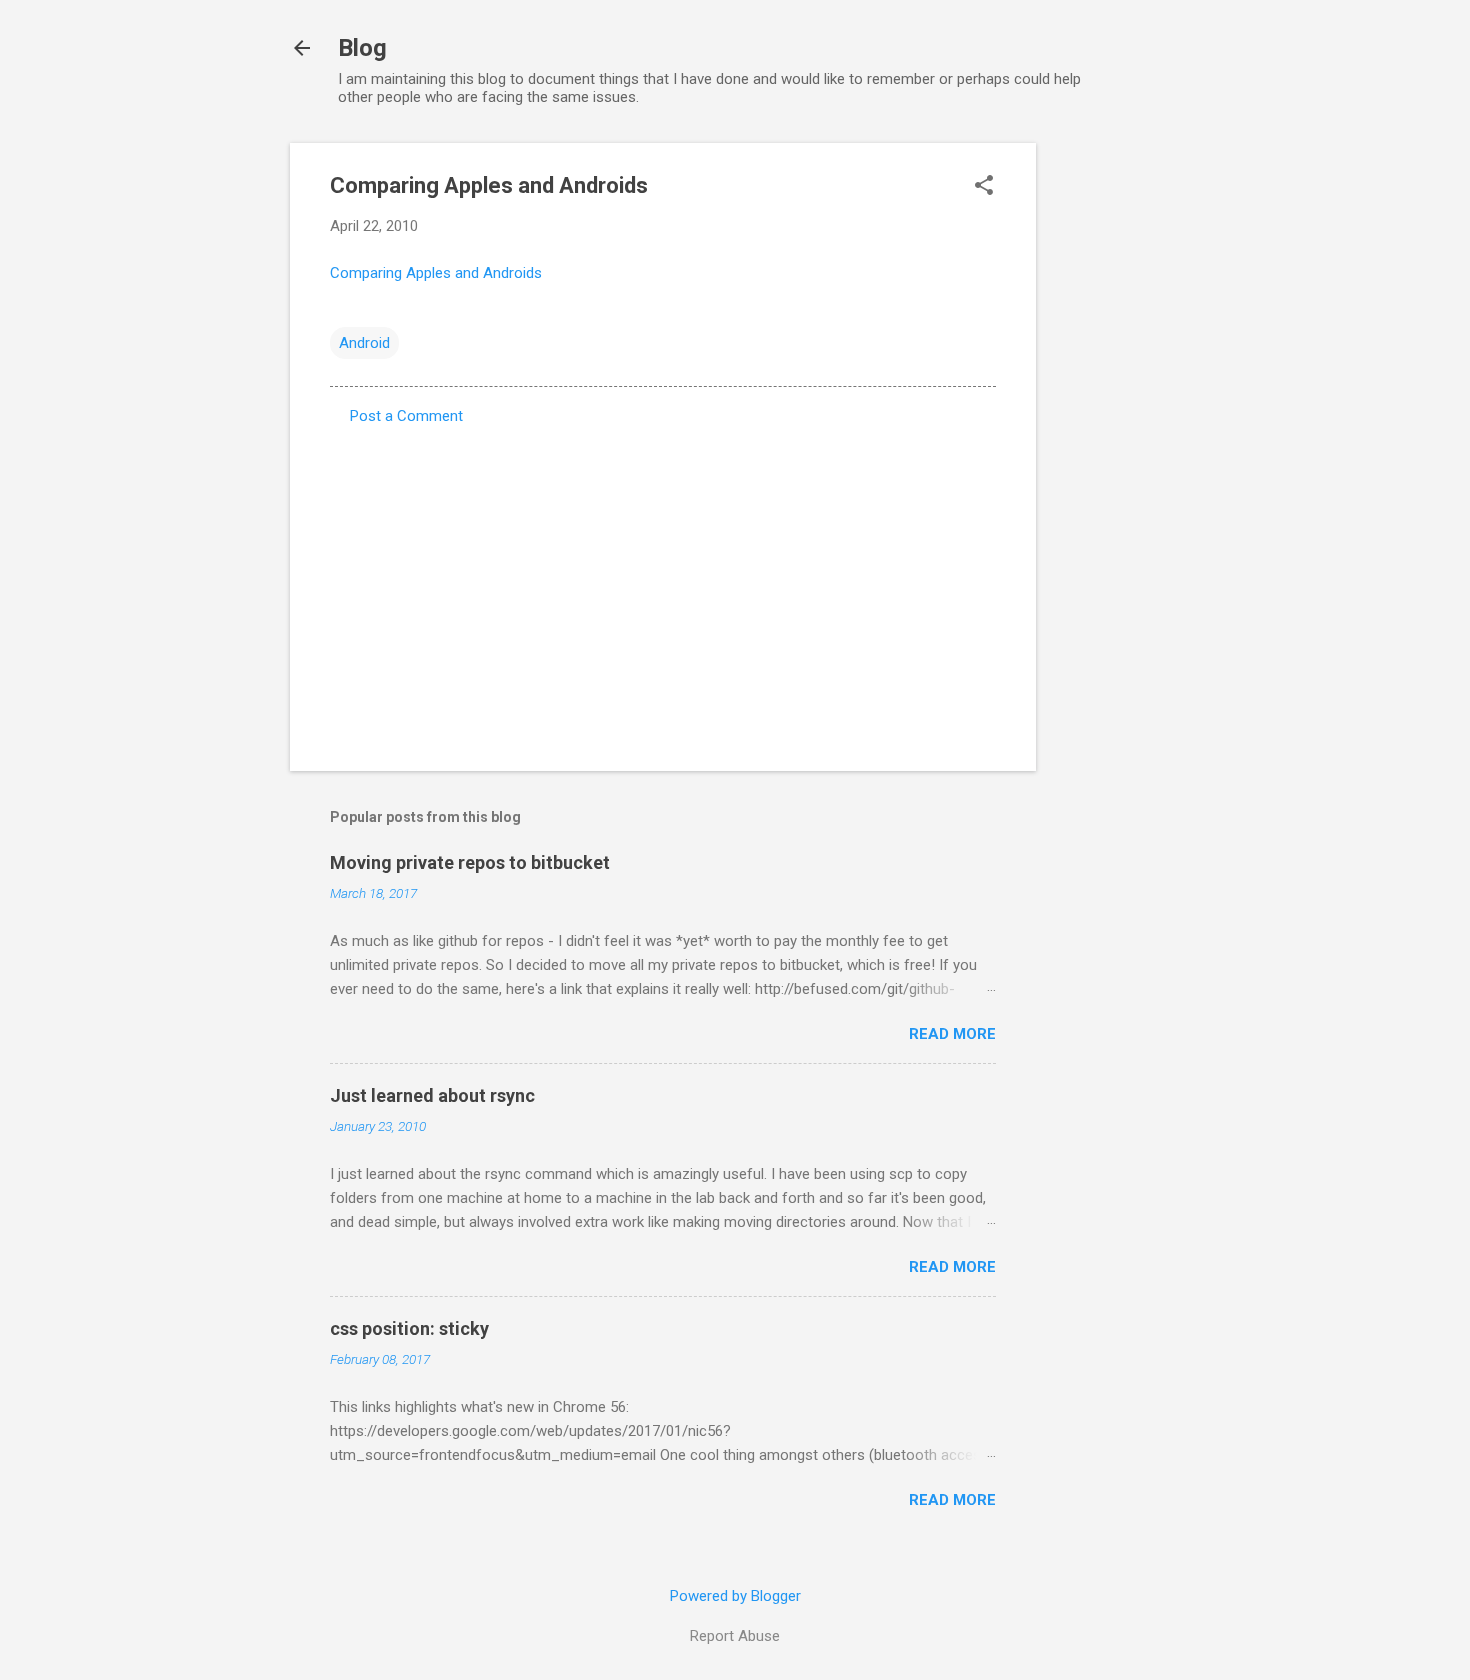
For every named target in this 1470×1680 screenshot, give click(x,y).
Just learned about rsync (432, 1095)
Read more (952, 1034)
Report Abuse (735, 1636)
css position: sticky (409, 1328)
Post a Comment (406, 416)
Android (364, 343)
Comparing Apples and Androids (436, 273)
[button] (984, 187)
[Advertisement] (1116, 443)
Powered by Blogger (735, 1596)
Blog (362, 48)
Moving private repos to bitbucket (470, 862)
